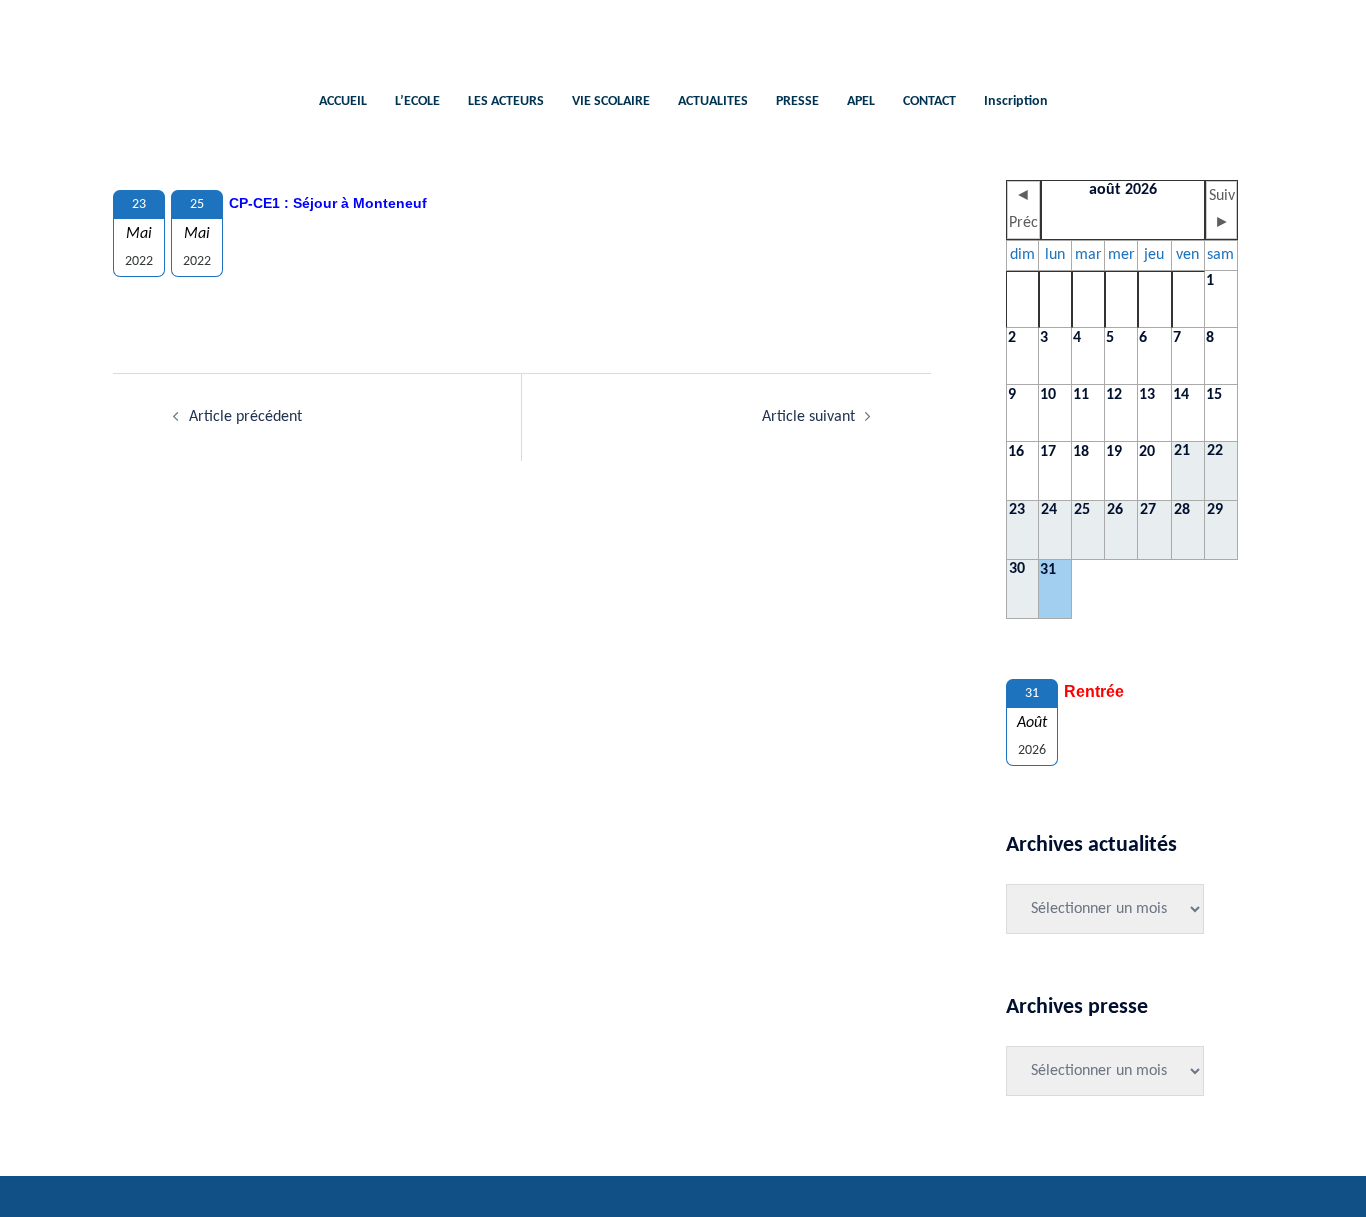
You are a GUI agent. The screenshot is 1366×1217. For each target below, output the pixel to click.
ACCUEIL (343, 101)
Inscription (1016, 101)
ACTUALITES (713, 101)
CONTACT (929, 101)
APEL (861, 101)
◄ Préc (1023, 209)
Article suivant (808, 417)
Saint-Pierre (683, 35)
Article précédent (245, 417)
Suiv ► (1222, 209)
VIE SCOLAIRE (611, 101)
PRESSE (797, 101)
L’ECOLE (417, 101)
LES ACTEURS (506, 101)
